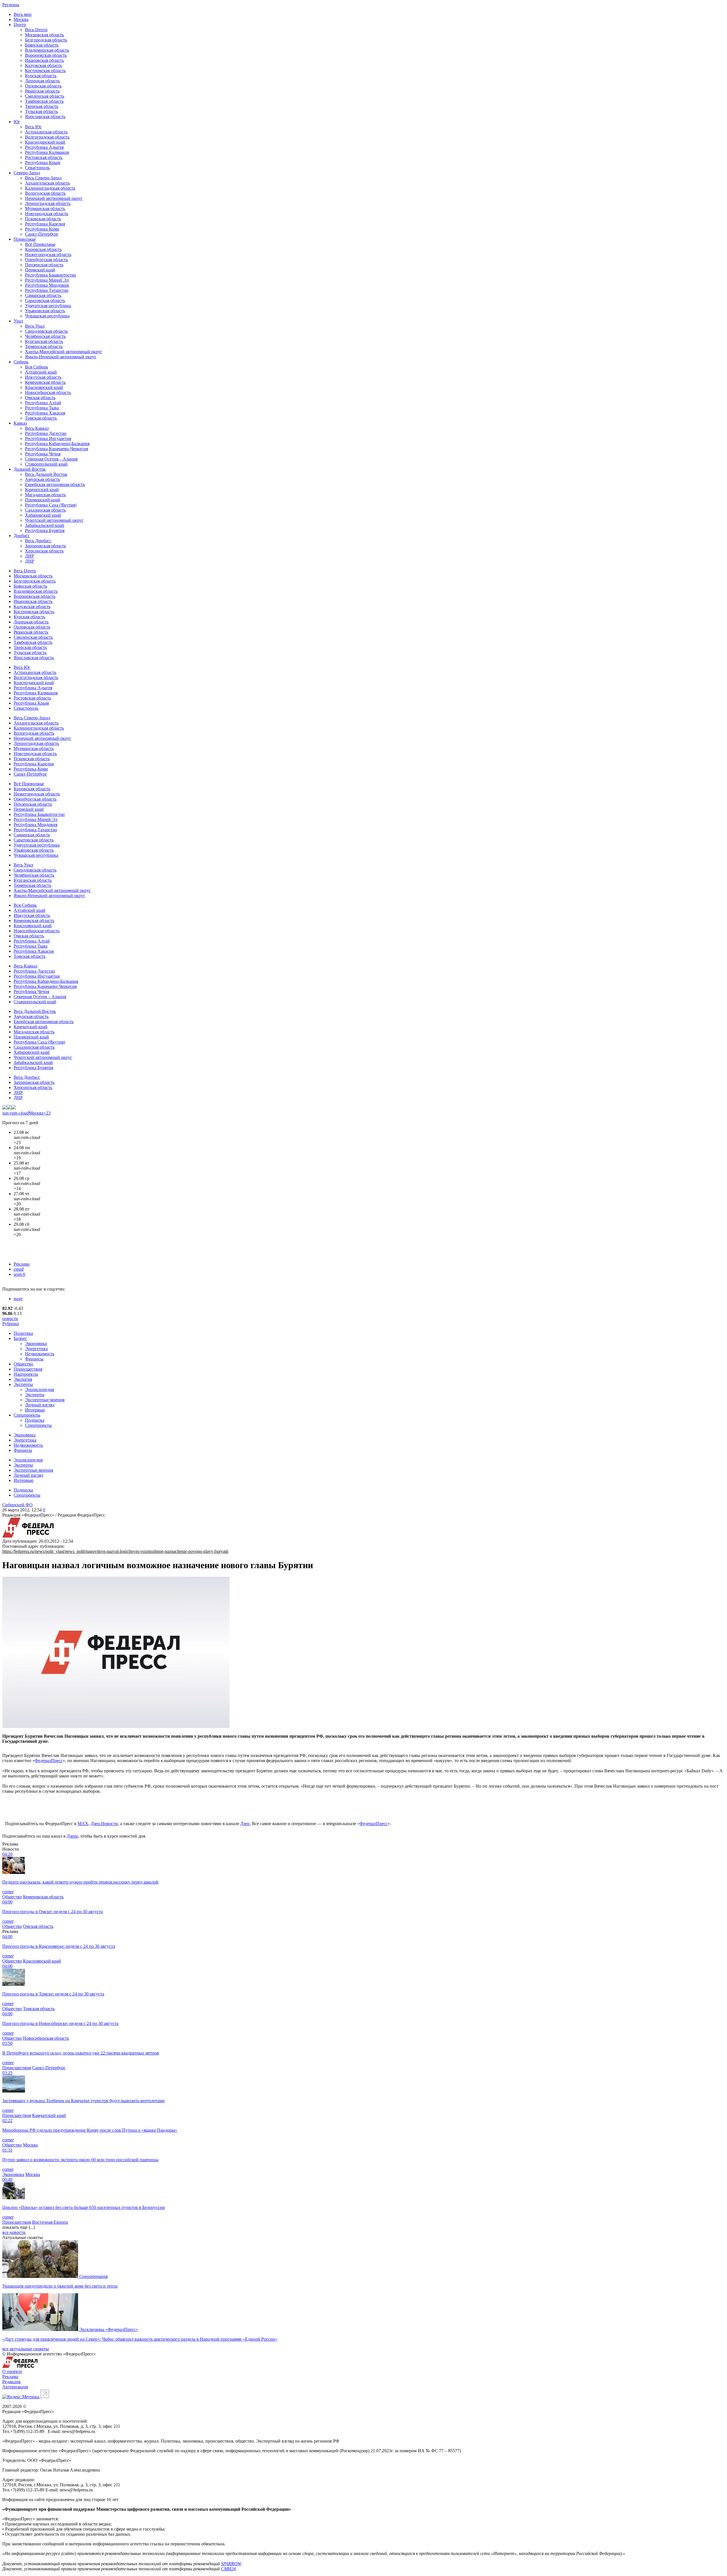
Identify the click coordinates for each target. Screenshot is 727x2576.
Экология (23, 1379)
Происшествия (28, 1369)
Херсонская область (44, 551)
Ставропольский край (46, 464)
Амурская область (42, 479)
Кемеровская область (45, 382)
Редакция (11, 2382)
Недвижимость (40, 1354)
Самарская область (43, 295)
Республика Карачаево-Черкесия (57, 449)
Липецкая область (42, 81)
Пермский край (40, 270)
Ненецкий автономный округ (54, 198)
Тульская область (41, 111)
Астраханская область (46, 132)
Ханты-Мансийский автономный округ (64, 352)
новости (10, 1319)
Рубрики (11, 1324)
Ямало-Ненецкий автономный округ (61, 357)
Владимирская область (47, 50)
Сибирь (21, 362)
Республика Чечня (43, 454)
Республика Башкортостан (51, 275)
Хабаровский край (43, 515)
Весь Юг (33, 127)
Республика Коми (42, 229)
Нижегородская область (48, 255)
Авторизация (15, 2387)
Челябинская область (45, 336)
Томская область (41, 418)
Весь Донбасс (38, 541)
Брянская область (42, 45)
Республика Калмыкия (47, 152)
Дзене (72, 1836)
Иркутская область (43, 377)
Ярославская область (45, 117)
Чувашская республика (47, 316)
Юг (17, 122)
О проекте (12, 2371)
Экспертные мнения (45, 1400)
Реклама (22, 1264)
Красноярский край (44, 387)
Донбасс (22, 536)
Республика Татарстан (47, 290)
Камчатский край (42, 490)
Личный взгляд (40, 1405)
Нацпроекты (26, 1374)
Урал (18, 321)
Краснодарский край (45, 142)
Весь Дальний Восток (46, 474)
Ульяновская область (45, 311)
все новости (14, 2232)
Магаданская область (45, 495)
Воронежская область (46, 55)
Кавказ (20, 423)
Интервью (35, 1410)
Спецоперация (93, 2276)
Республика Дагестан (46, 433)
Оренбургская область (46, 260)
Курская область (41, 76)
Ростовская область (44, 157)
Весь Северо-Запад (43, 178)
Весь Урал (35, 326)
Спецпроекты (27, 1415)
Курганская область (44, 341)
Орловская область (43, 86)
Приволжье (25, 239)
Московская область (44, 35)
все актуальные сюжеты (26, 2349)
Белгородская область (46, 40)
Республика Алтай (43, 403)
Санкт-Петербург (42, 234)
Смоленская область (45, 96)
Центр (20, 25)
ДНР (30, 561)
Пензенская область (44, 265)
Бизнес (20, 1338)
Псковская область (43, 219)
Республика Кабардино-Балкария (57, 444)
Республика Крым (43, 163)
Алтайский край (41, 372)
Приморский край (43, 500)
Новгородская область (47, 214)
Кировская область (43, 249)
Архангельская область (47, 183)
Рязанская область (42, 91)
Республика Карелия (45, 224)
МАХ (83, 1824)
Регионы (11, 5)
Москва (21, 19)
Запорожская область (45, 546)
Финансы (34, 1359)
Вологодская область (45, 193)
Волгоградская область (47, 137)
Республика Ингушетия (48, 438)
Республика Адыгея (44, 147)
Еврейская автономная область (55, 484)
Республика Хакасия (45, 413)
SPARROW (231, 2564)
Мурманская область (45, 209)
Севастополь (37, 168)
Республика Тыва (42, 408)
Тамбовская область (44, 101)
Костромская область (45, 71)
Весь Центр (36, 30)
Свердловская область (46, 331)
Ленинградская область (48, 203)
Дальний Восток (30, 469)
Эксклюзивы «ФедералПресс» (109, 2329)
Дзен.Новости (104, 1824)
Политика (23, 1333)
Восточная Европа (50, 2222)
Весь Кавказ (37, 428)
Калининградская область (50, 188)
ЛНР (30, 556)
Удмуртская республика (48, 306)
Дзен (245, 1824)
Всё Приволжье (40, 244)
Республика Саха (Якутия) (51, 505)
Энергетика (36, 1349)
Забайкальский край (45, 525)
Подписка (35, 1420)
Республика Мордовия (47, 285)
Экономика (36, 1344)
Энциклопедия (39, 1389)
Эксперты (23, 1384)
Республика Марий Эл (47, 280)
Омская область (40, 398)
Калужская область (43, 65)
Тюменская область (44, 346)
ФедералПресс (49, 1761)
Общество (23, 1364)
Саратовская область (45, 300)
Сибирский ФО (17, 1505)
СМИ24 (228, 2569)
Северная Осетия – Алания (51, 459)
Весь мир (23, 14)
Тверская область (42, 106)
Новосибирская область (48, 392)
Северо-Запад (27, 173)
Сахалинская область (45, 510)
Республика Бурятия (45, 530)
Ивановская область (44, 60)
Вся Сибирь (36, 367)
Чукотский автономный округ (54, 520)
